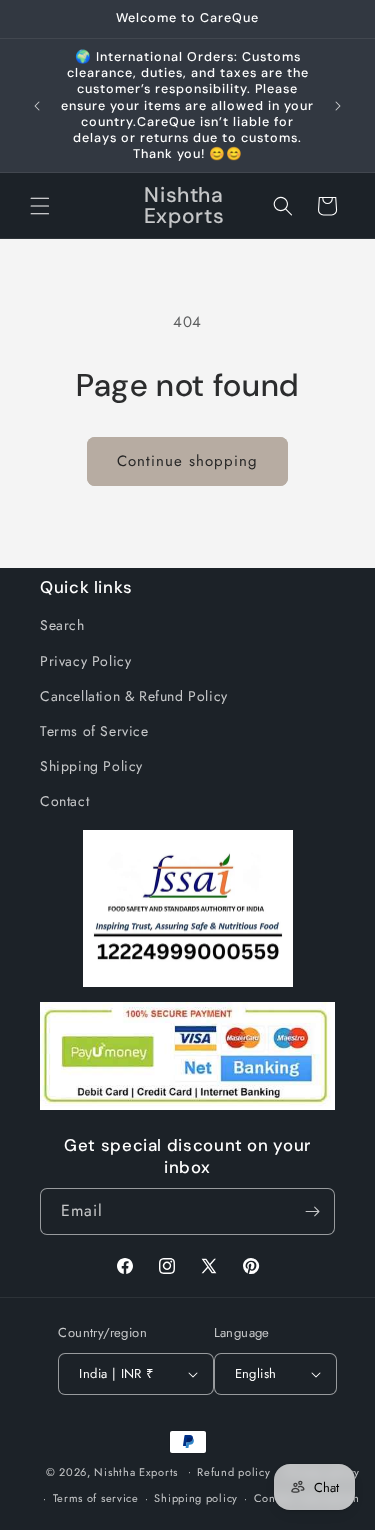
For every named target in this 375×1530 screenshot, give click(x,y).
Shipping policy (196, 1498)
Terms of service (96, 1498)
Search (62, 625)
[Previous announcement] (37, 106)
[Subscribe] (312, 1211)
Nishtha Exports (136, 1471)
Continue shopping (187, 461)
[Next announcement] (338, 106)
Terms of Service (94, 731)
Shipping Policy (91, 766)
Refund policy (233, 1472)
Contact (64, 801)
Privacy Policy (85, 661)
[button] (40, 206)
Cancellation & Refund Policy (134, 696)
